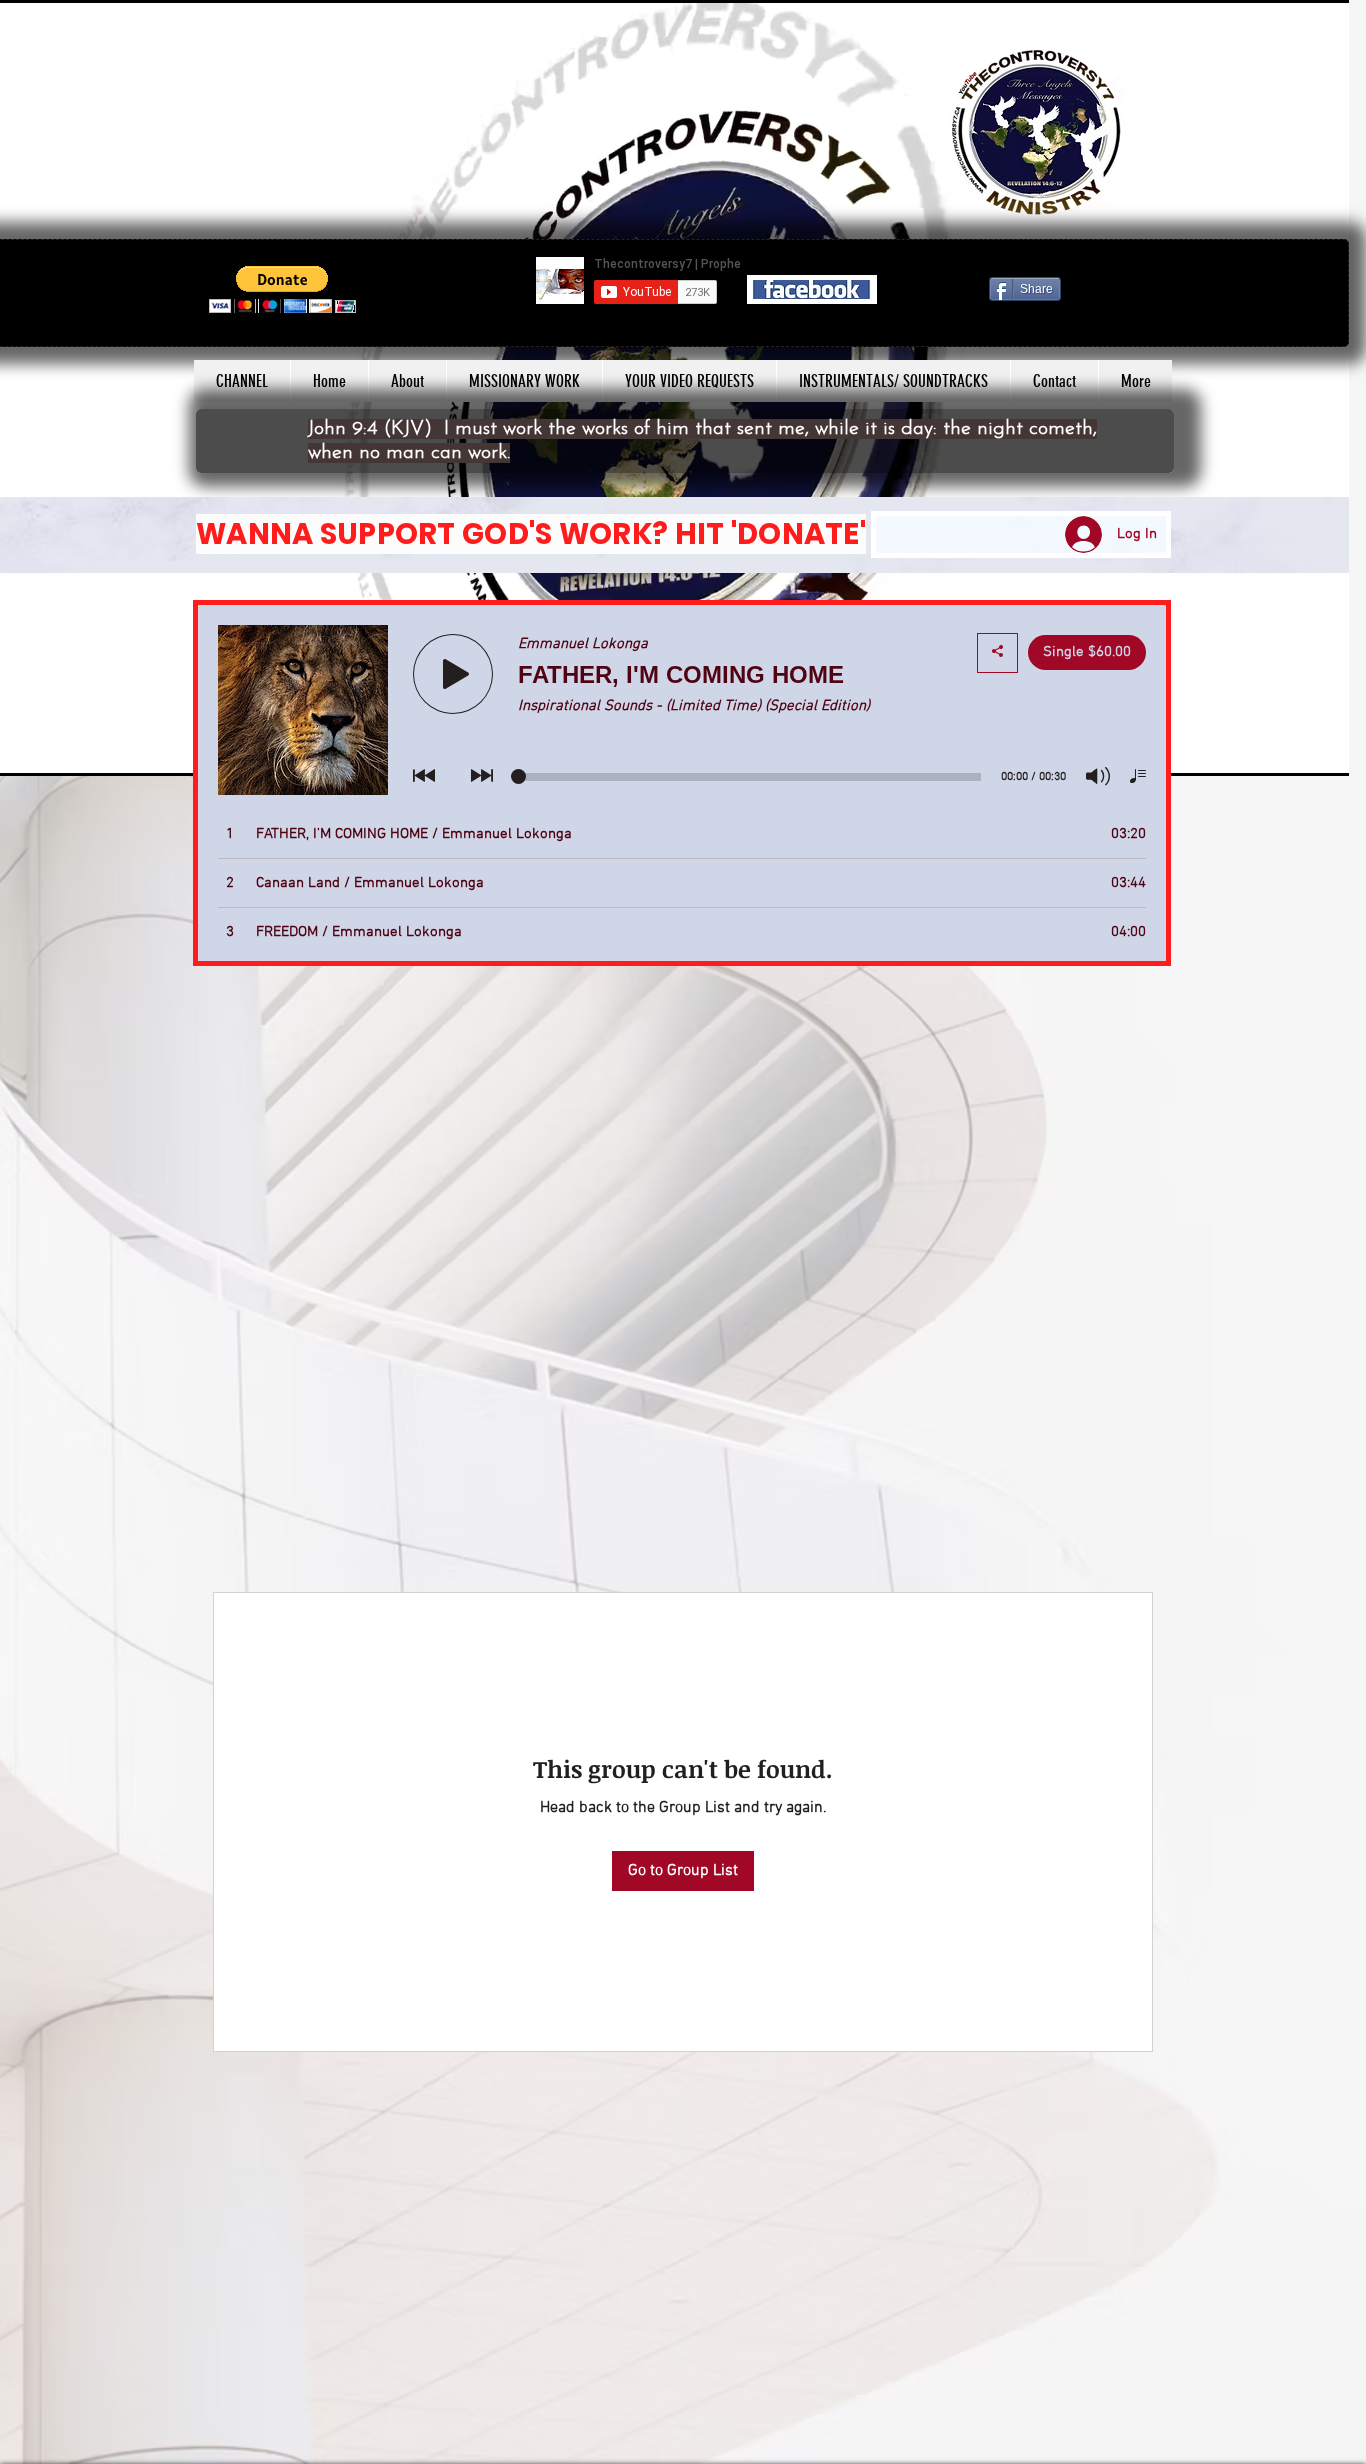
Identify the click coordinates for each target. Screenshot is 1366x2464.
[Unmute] (41, 749)
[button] (282, 289)
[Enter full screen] (1322, 749)
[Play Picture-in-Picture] (1288, 749)
